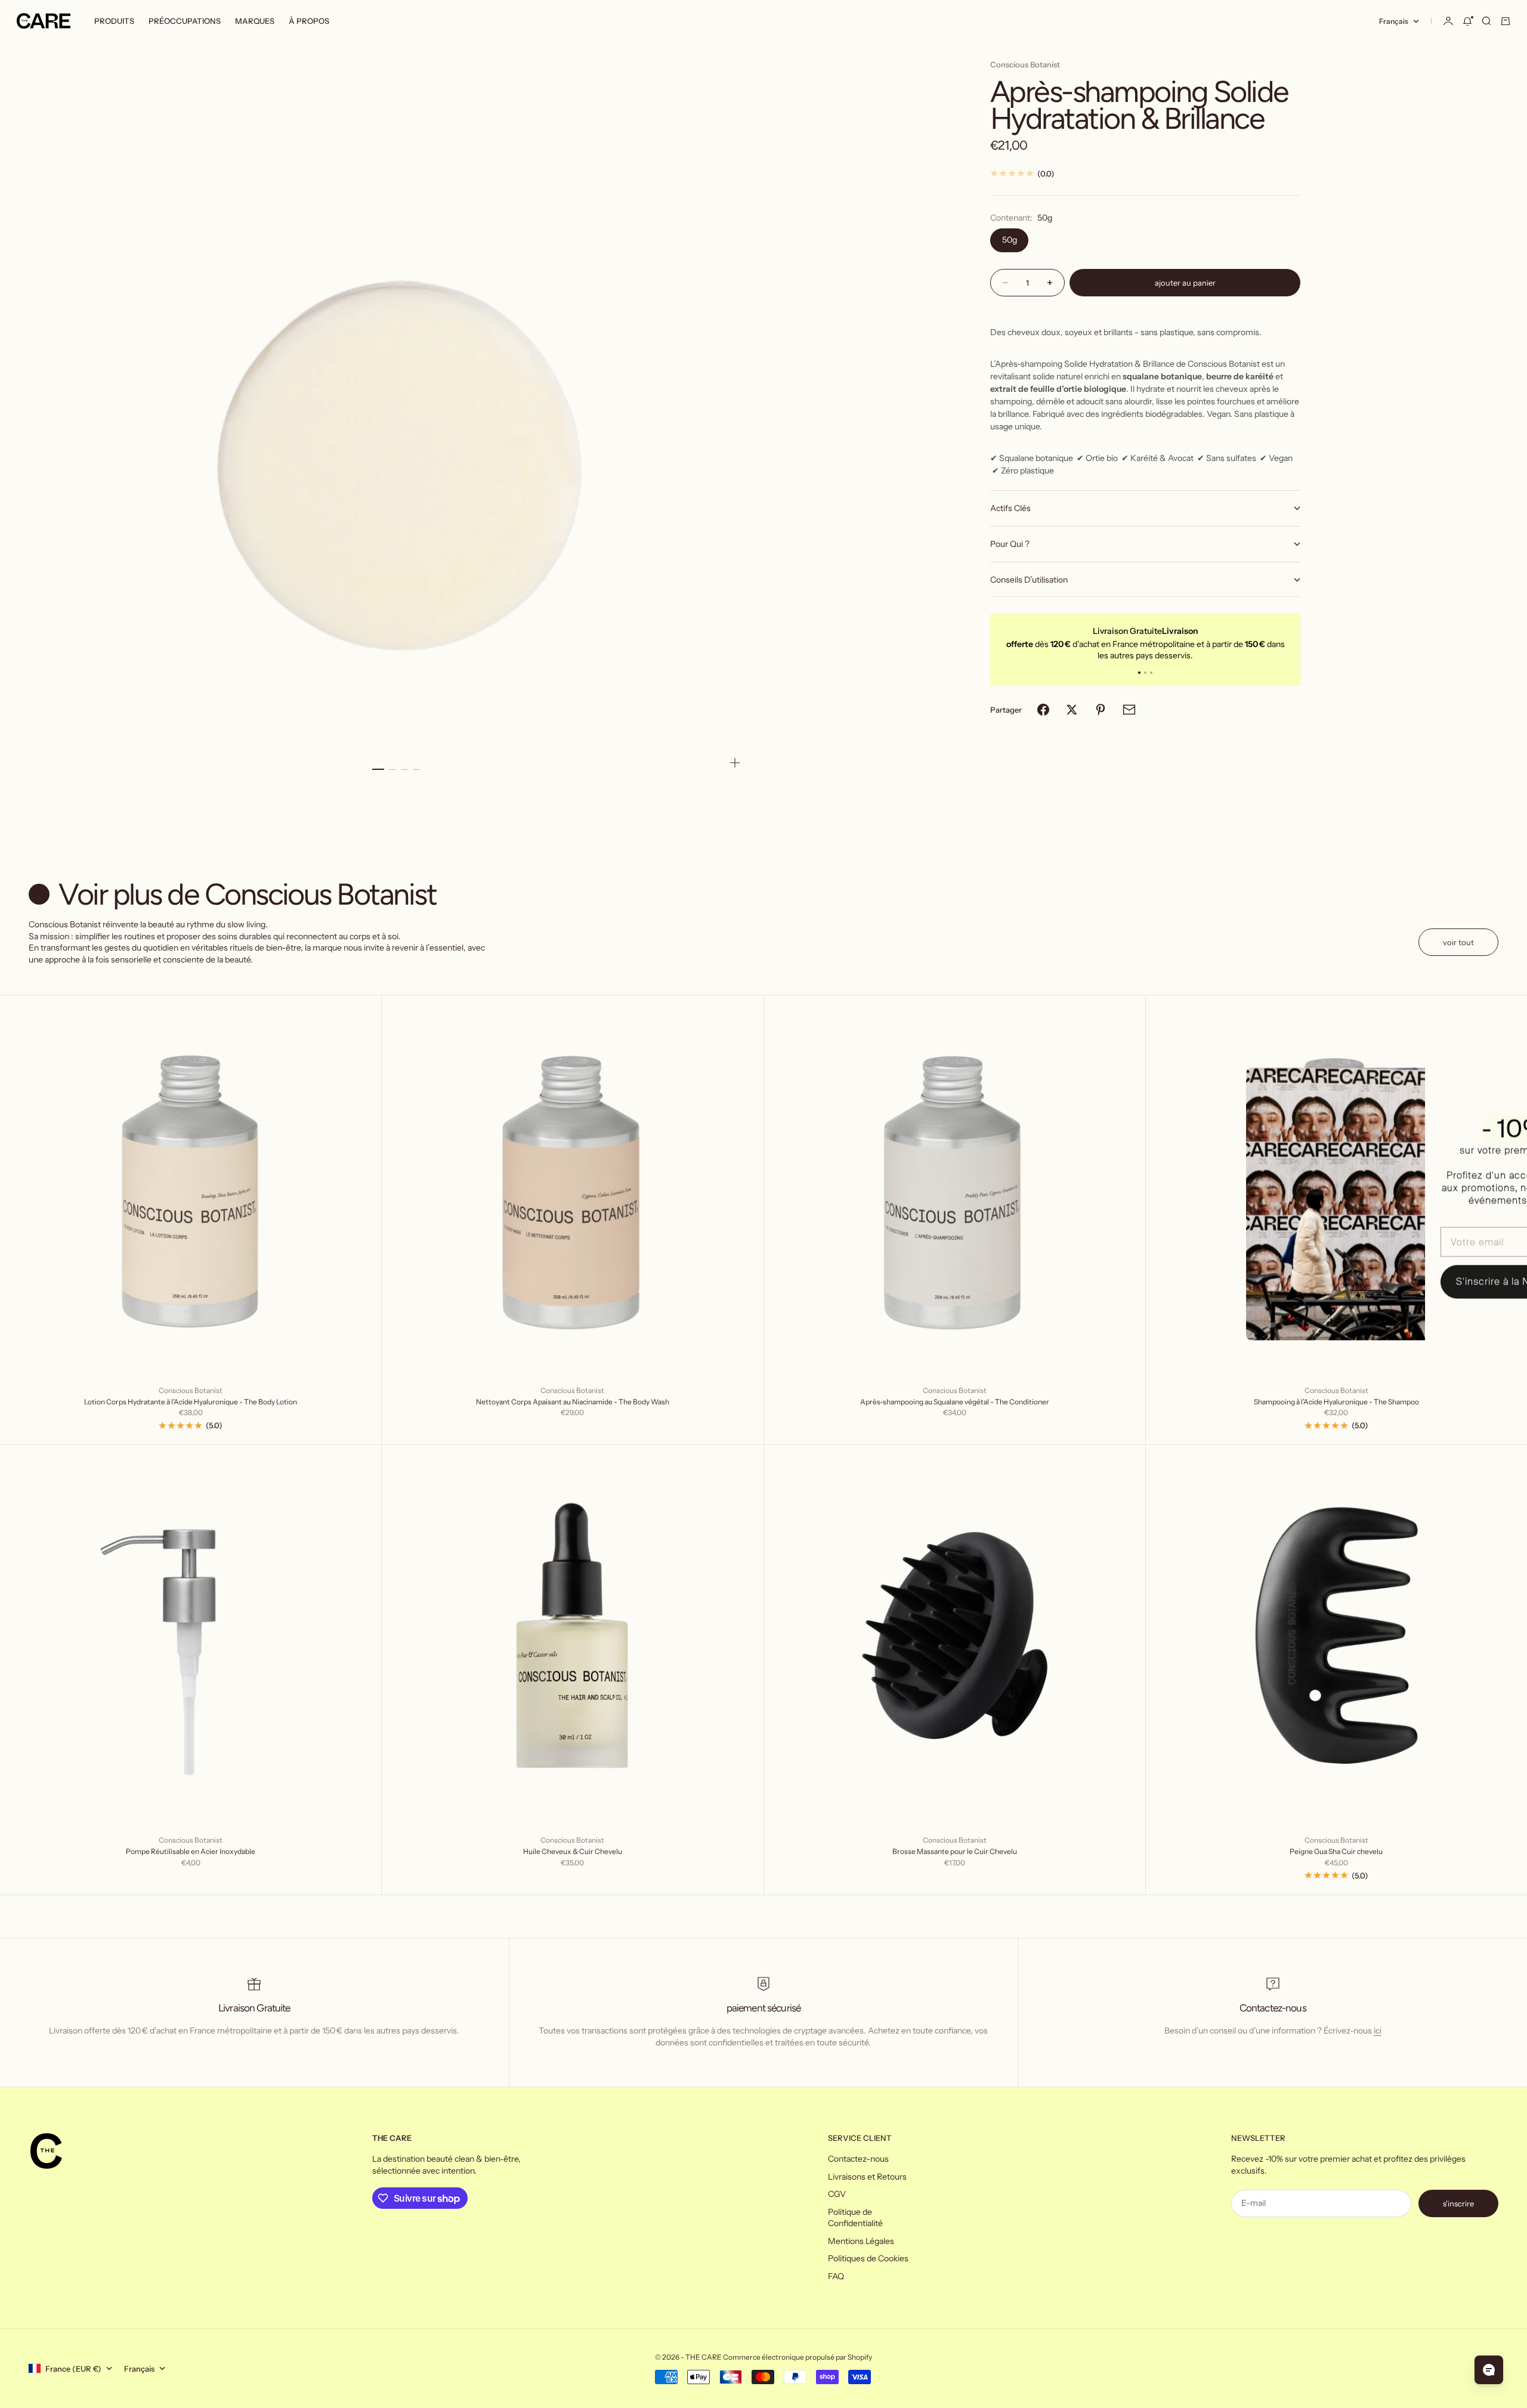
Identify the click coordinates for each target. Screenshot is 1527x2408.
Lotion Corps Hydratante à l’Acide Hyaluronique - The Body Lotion (191, 1402)
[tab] (235, 895)
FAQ (836, 2276)
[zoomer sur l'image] (735, 763)
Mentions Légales (861, 2241)
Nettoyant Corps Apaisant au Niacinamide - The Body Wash (573, 1402)
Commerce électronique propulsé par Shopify (797, 2357)
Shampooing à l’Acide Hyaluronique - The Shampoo (1336, 1402)
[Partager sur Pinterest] (1101, 710)
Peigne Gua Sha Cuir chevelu (1336, 1851)
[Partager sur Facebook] (1043, 710)
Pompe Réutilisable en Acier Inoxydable (191, 1851)
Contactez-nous (858, 2159)
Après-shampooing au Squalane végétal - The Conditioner (955, 1402)
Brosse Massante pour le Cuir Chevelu (955, 1851)
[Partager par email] (1129, 710)
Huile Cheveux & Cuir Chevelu (573, 1851)
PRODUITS (114, 21)
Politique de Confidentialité (855, 2218)
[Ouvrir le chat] (1489, 2370)
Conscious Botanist (1025, 64)
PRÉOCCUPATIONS (185, 21)
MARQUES (255, 21)
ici (1378, 2031)
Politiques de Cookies (868, 2258)
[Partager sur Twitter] (1072, 710)
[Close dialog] (1500, 1083)
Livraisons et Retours (867, 2177)
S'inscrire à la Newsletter (1426, 1282)
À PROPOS (309, 21)
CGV (837, 2194)
